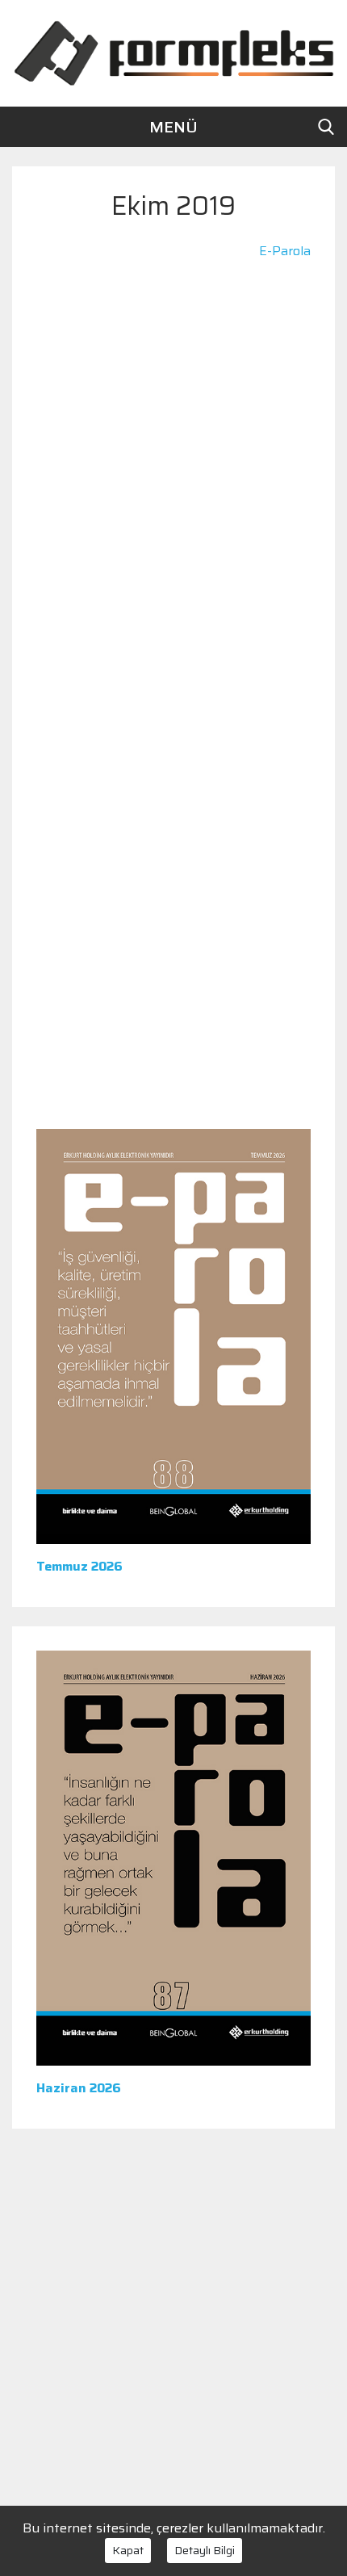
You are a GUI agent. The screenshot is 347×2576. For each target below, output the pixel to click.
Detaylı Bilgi (205, 2550)
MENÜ (173, 127)
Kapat (128, 2550)
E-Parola (285, 251)
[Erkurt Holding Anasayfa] (173, 52)
